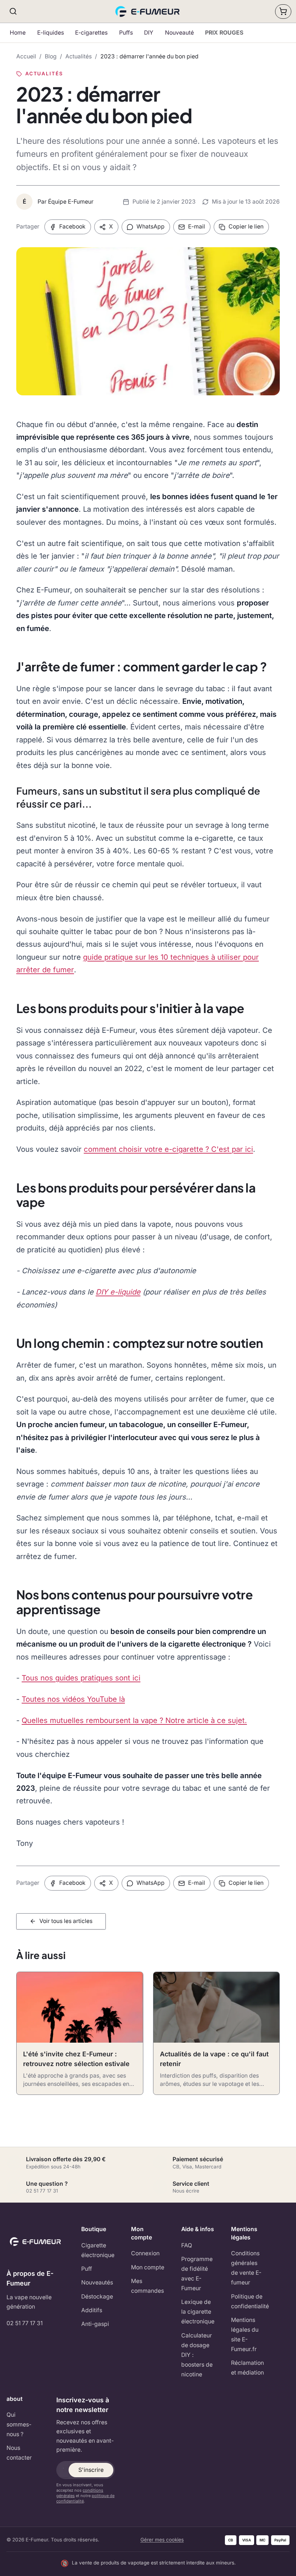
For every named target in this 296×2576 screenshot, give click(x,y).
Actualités (79, 56)
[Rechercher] (13, 11)
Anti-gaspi (95, 2324)
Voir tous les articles (66, 1921)
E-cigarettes (91, 33)
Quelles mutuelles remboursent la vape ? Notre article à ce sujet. (134, 1720)
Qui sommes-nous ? (19, 2424)
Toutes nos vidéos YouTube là (73, 1699)
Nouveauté (179, 33)
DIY (149, 33)
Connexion (145, 2253)
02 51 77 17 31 (25, 2323)
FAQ (187, 2245)
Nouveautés (97, 2282)
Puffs (126, 33)
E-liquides (51, 33)
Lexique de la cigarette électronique (198, 2312)
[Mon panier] (283, 12)
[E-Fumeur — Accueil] (148, 12)
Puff (87, 2269)
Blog (51, 56)
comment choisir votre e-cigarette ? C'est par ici (168, 1149)
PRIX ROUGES (224, 33)
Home (18, 33)
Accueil (26, 56)
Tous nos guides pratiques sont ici (81, 1678)
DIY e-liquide (118, 1292)
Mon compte (148, 2267)
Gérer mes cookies (162, 2540)
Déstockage (97, 2297)
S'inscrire (91, 2470)
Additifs (92, 2310)
